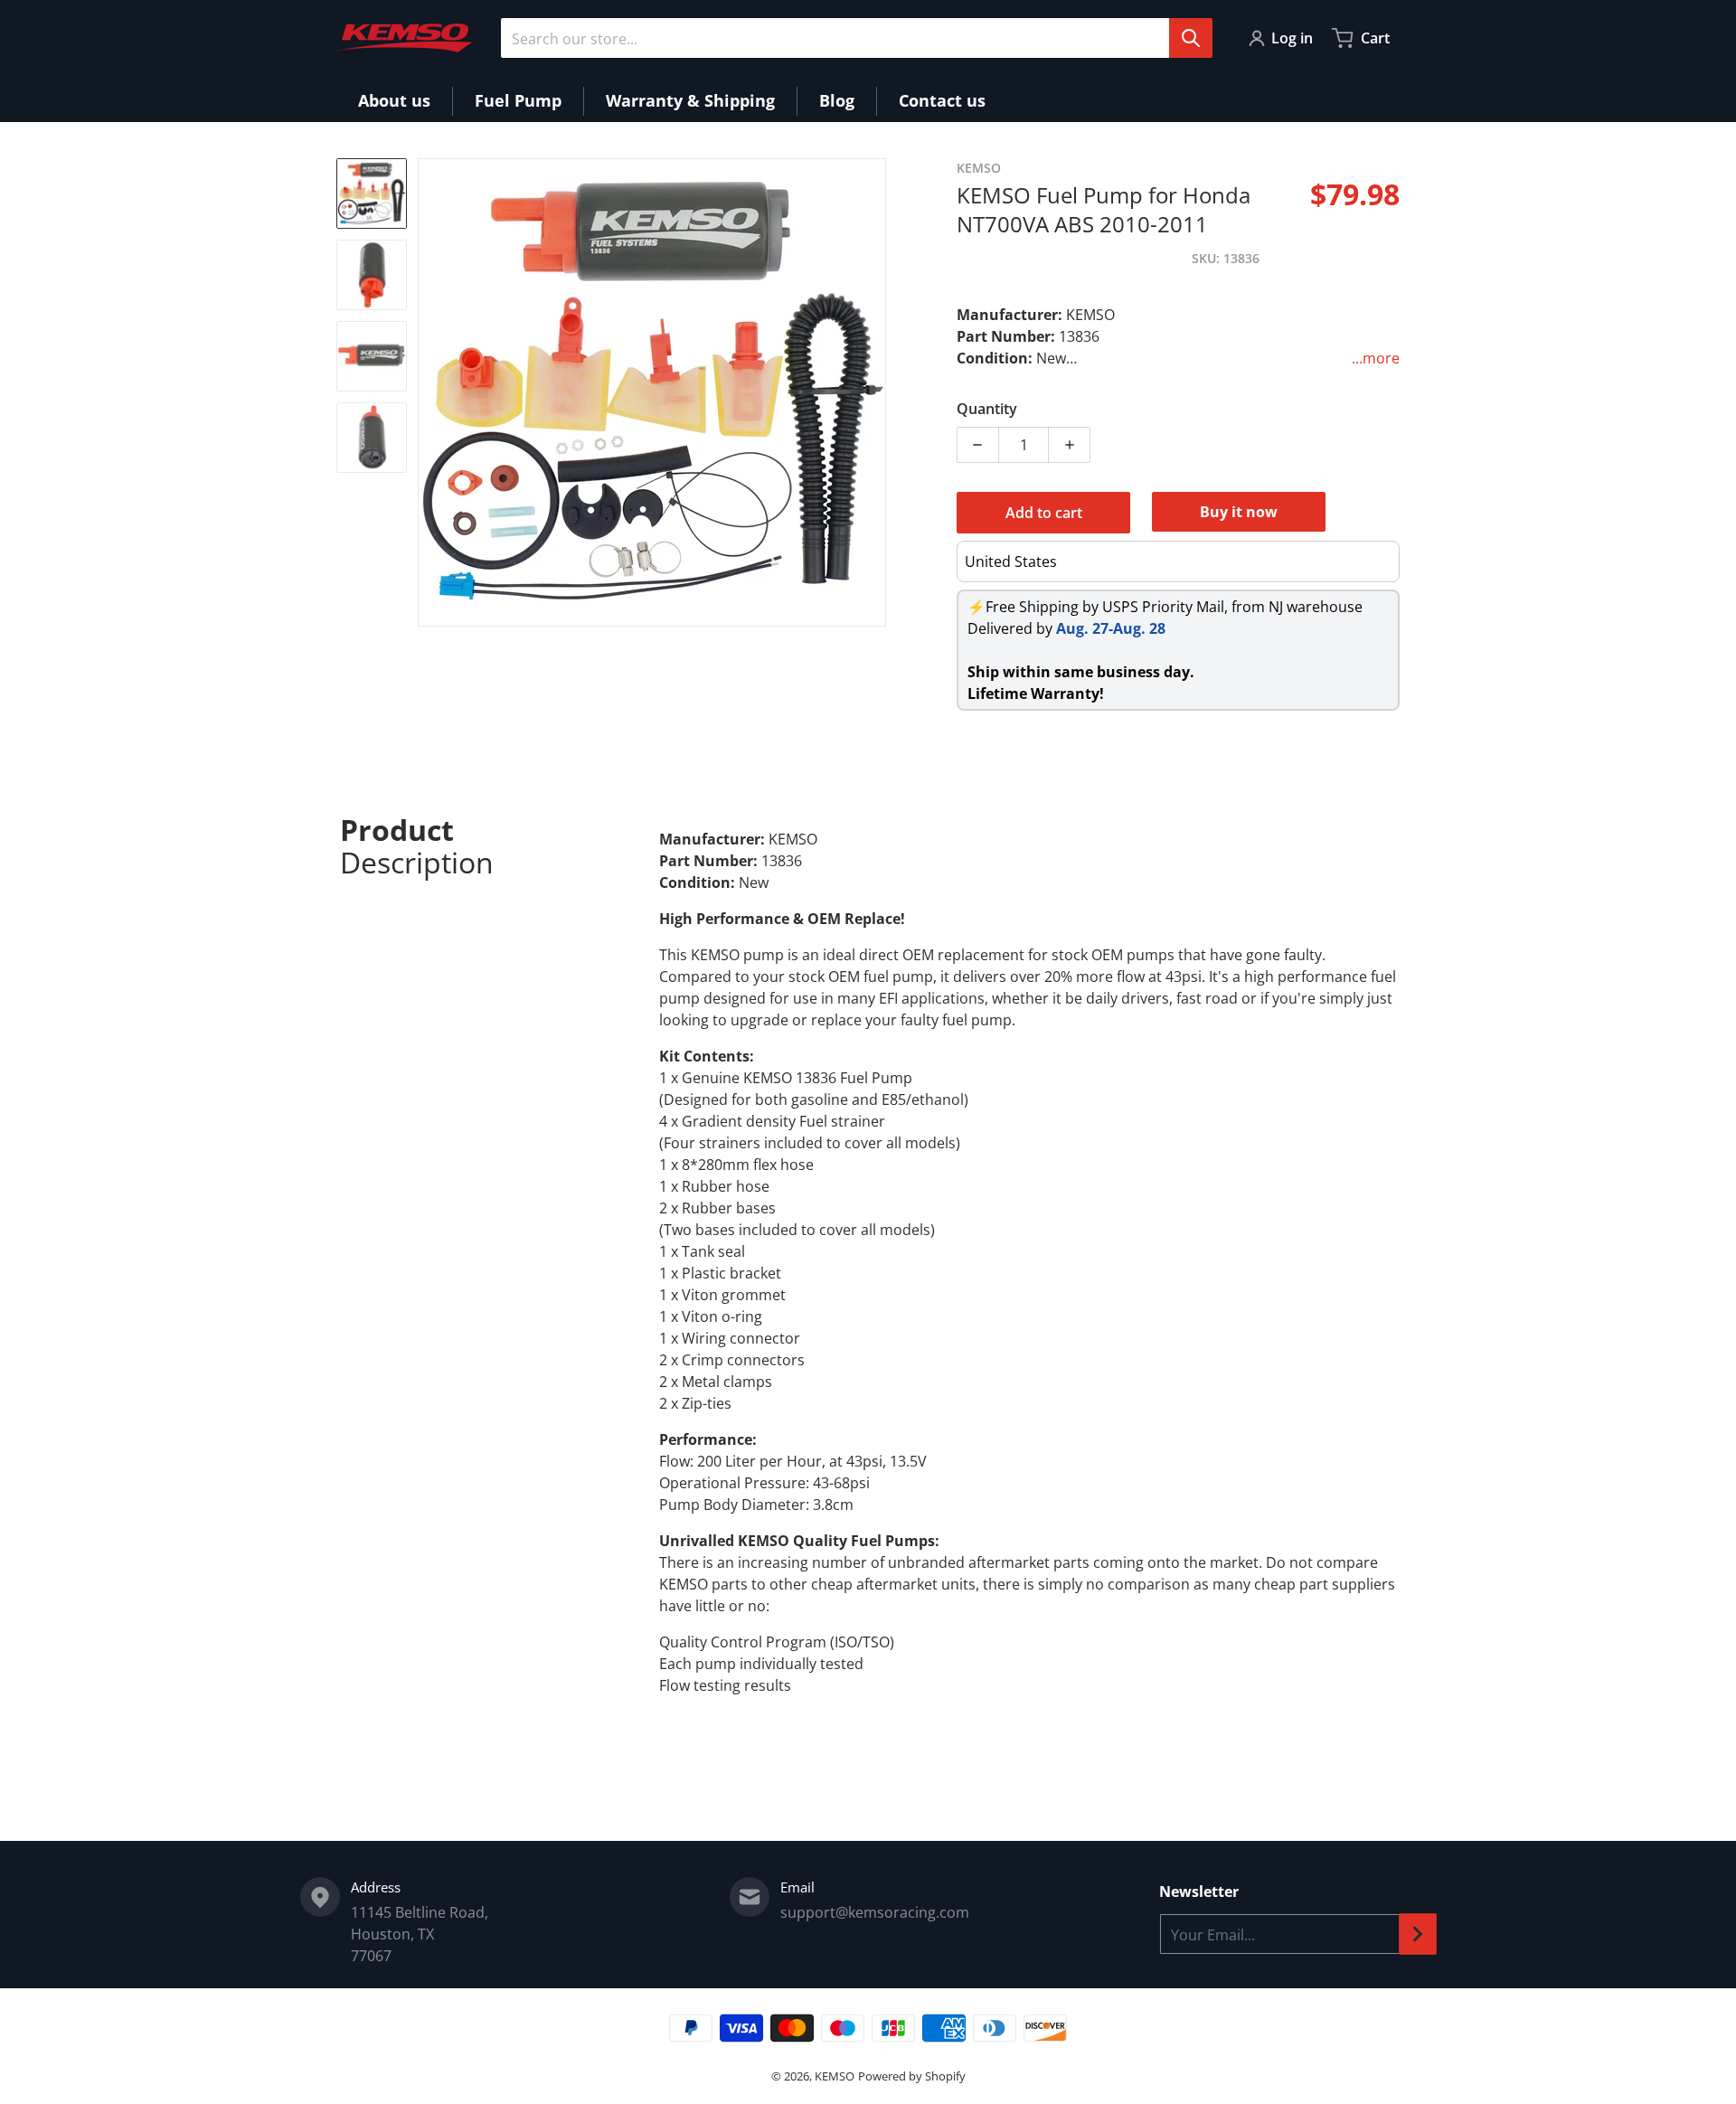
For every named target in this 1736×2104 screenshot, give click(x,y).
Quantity (987, 409)
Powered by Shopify (912, 2076)
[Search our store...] (1191, 38)
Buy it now (1239, 512)
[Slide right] (875, 392)
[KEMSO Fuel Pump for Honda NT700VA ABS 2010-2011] (372, 193)
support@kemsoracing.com (875, 1912)
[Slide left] (429, 392)
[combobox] (856, 38)
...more (1376, 358)
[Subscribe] (1418, 1934)
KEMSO (835, 2076)
